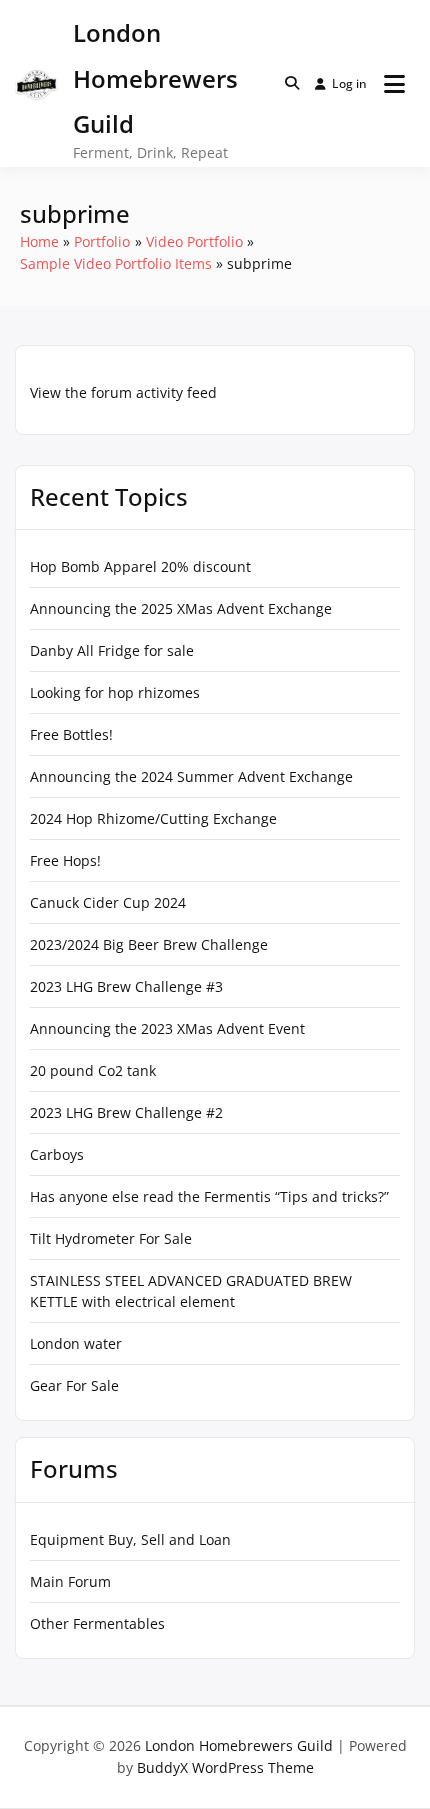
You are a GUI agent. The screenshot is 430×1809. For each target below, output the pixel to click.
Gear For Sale (74, 1385)
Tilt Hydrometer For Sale (111, 1238)
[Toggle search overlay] (292, 83)
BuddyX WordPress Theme (225, 1767)
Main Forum (70, 1581)
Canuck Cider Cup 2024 (108, 902)
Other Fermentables (97, 1623)
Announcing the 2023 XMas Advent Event (167, 1028)
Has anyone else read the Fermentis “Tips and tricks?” (209, 1196)
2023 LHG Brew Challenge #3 (126, 986)
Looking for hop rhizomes (115, 692)
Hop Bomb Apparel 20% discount (140, 566)
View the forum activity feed (123, 392)
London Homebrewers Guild (155, 78)
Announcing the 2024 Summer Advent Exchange (191, 776)
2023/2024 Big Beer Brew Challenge (149, 944)
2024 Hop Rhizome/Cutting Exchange (153, 818)
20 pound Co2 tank (93, 1070)
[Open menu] (394, 84)
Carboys (57, 1154)
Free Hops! (65, 860)
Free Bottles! (71, 734)
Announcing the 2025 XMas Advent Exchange (181, 608)
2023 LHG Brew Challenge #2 (126, 1112)
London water (76, 1343)
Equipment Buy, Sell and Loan (130, 1539)
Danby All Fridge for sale (112, 650)
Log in (349, 83)
